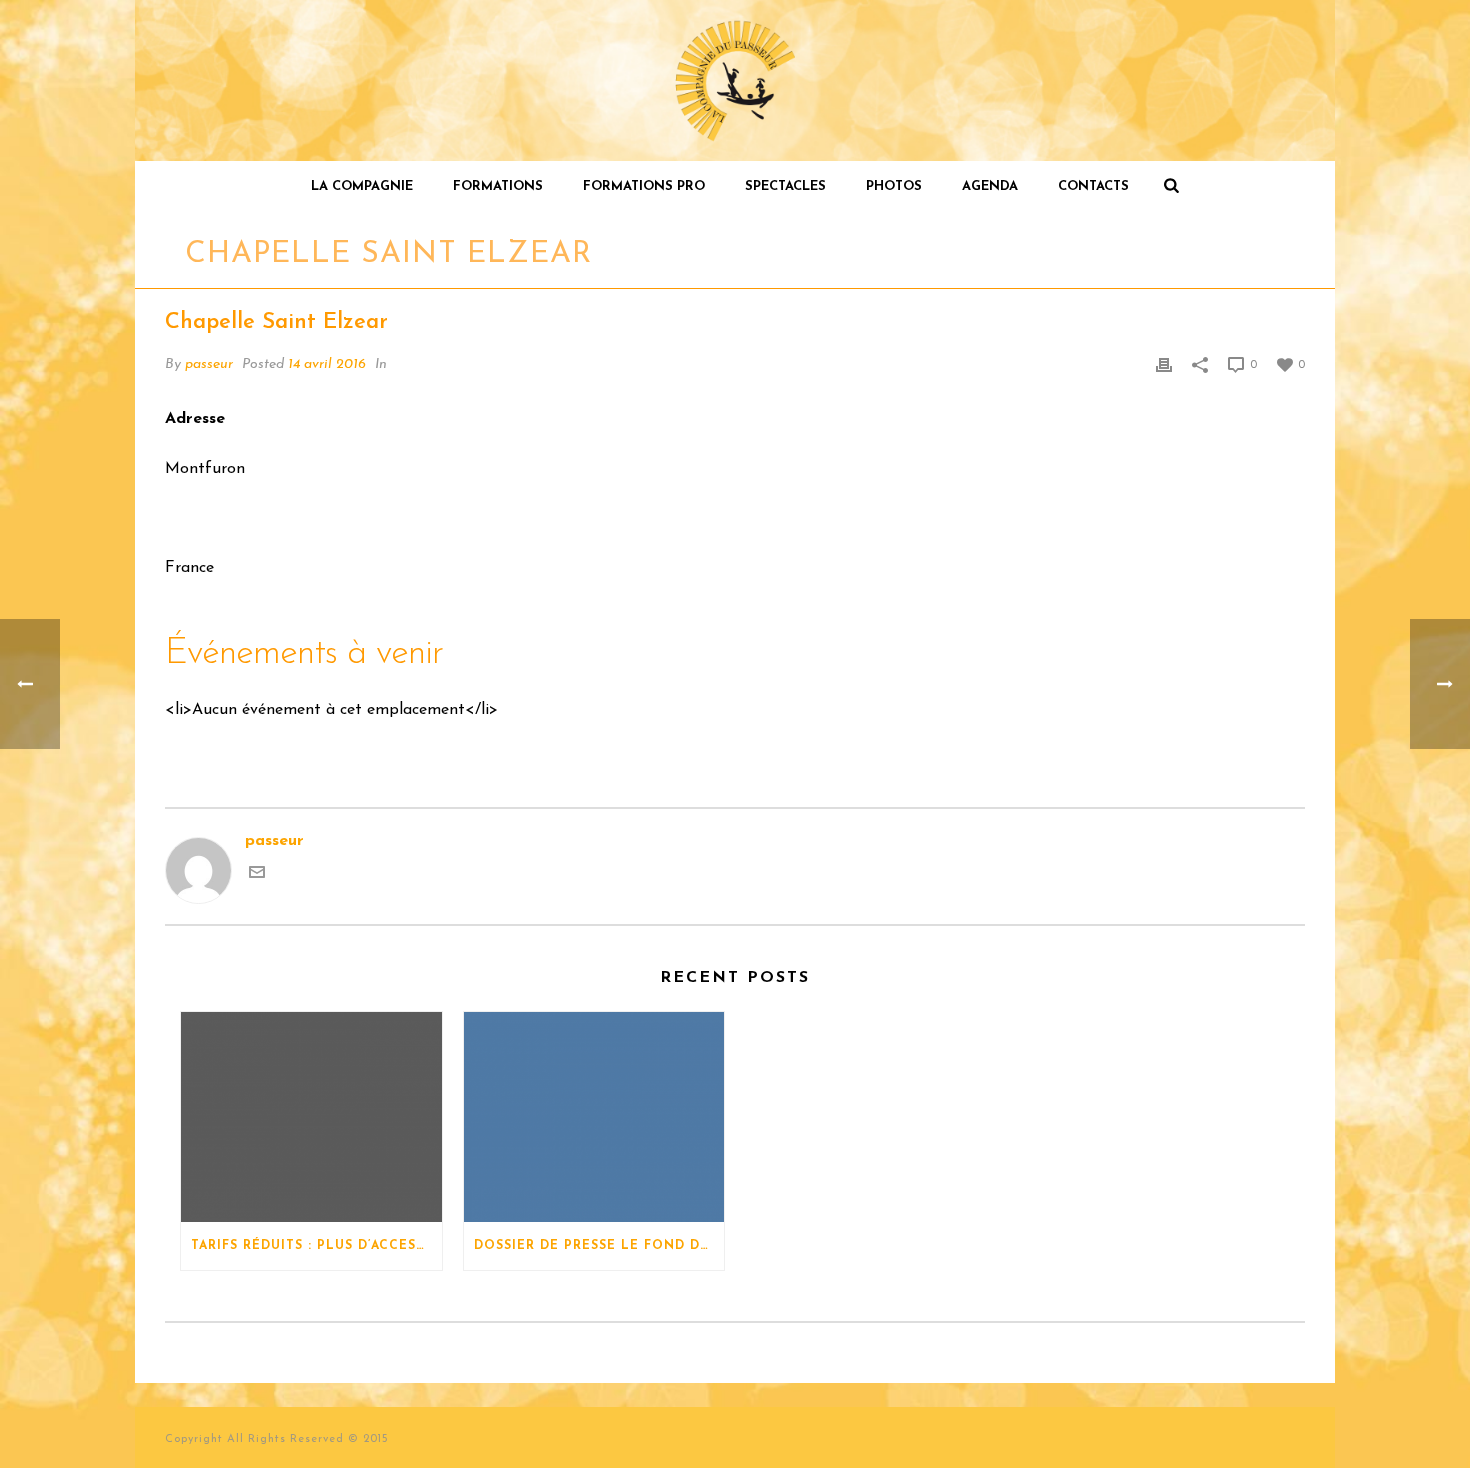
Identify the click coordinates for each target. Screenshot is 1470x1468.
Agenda (990, 186)
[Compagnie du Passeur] (735, 80)
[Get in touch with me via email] (257, 876)
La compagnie (362, 186)
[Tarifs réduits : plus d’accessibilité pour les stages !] (311, 1117)
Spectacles (785, 186)
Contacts (1093, 186)
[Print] (1164, 364)
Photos (894, 186)
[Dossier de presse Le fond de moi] (594, 1117)
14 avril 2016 (327, 364)
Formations (498, 186)
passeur (209, 364)
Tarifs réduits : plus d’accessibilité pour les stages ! (316, 1246)
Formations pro (644, 186)
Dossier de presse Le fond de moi (599, 1246)
